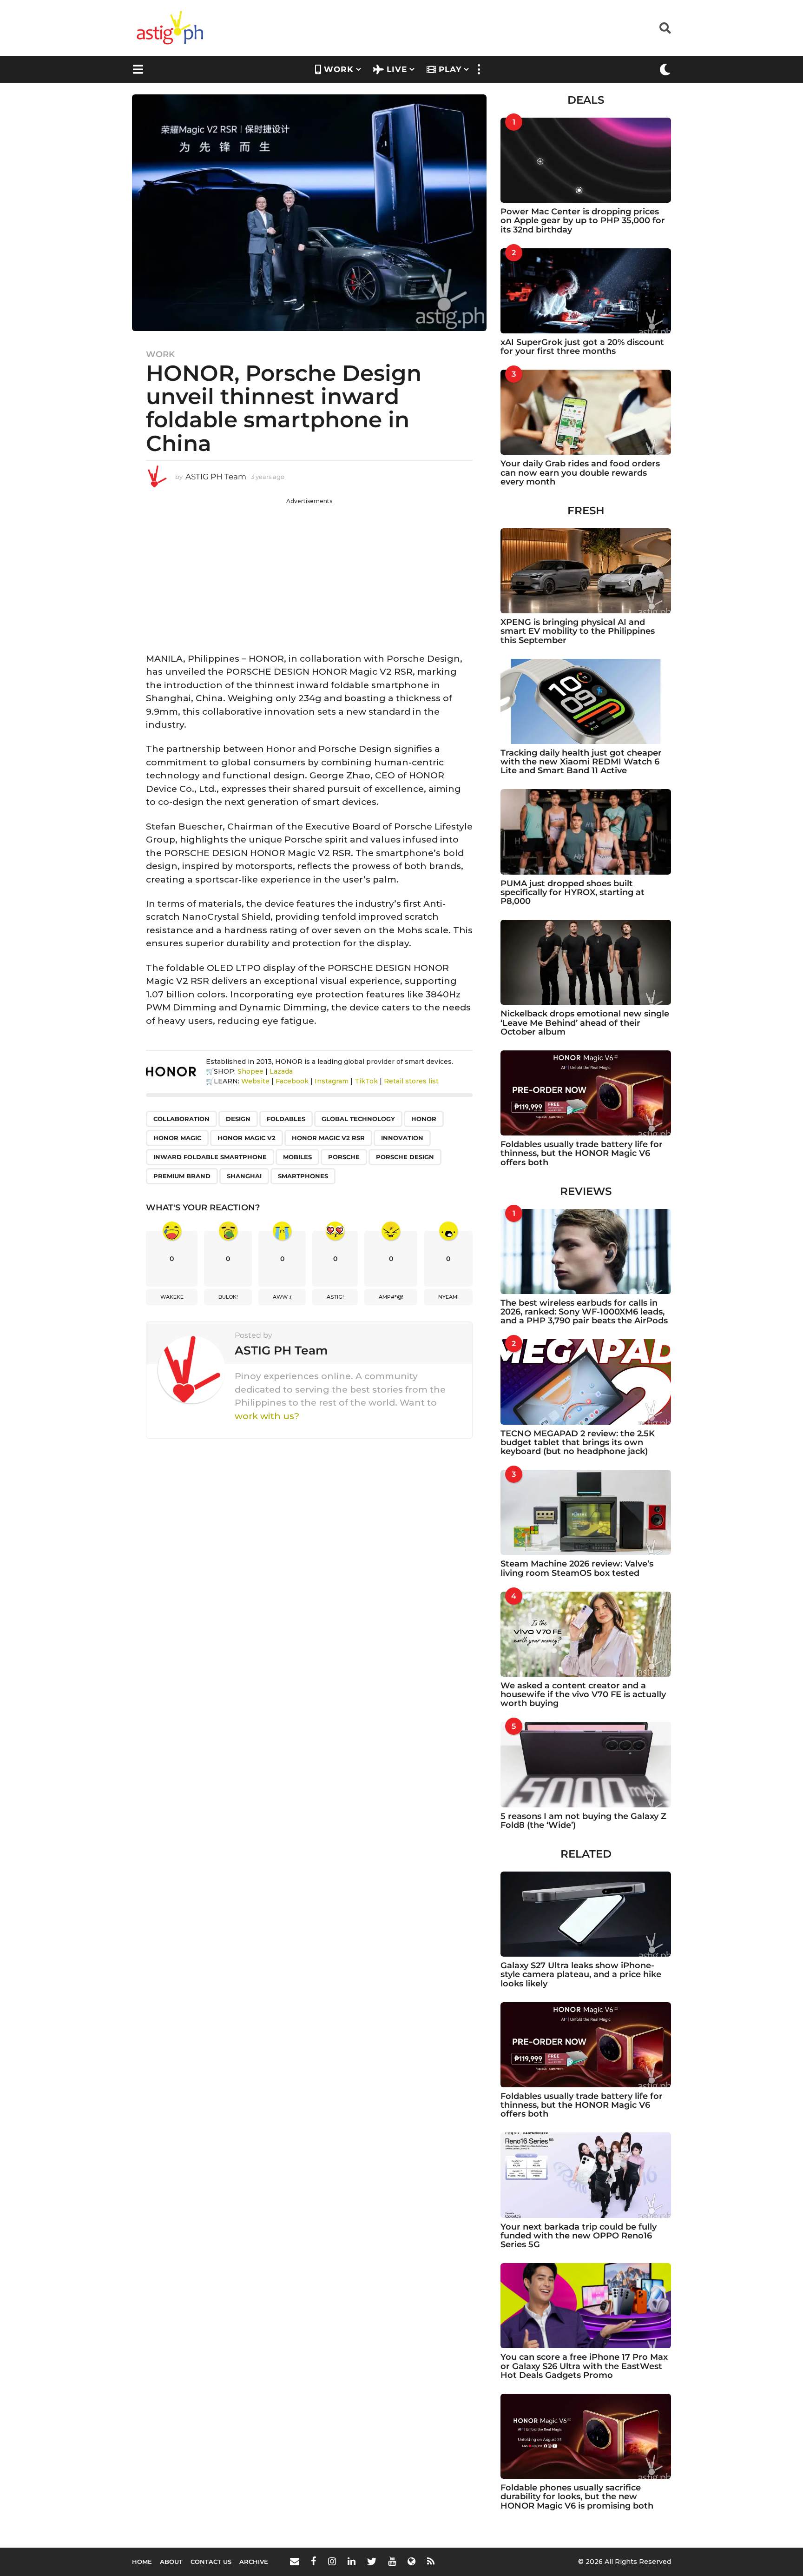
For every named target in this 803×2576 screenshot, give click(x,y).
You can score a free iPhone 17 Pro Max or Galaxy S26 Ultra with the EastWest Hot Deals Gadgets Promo (584, 2366)
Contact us (211, 2562)
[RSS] (431, 2561)
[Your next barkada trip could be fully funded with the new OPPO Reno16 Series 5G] (586, 2175)
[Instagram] (332, 2561)
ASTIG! (335, 1297)
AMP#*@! (391, 1297)
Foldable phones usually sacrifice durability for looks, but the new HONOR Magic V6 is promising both (577, 2497)
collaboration (181, 1119)
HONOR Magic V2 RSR (328, 1138)
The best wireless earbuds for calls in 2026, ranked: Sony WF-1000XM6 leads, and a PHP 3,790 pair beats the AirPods (584, 1312)
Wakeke (172, 1297)
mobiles (297, 1157)
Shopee (250, 1071)
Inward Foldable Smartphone (210, 1157)
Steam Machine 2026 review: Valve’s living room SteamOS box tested (577, 1568)
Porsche (344, 1157)
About (171, 2562)
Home (142, 2562)
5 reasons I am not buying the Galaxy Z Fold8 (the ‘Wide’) (583, 1821)
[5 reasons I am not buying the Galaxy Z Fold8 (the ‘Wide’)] (586, 1764)
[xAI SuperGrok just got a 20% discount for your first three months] (586, 291)
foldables (286, 1119)
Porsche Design (405, 1157)
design (238, 1119)
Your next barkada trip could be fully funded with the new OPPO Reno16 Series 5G (579, 2236)
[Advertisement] (309, 571)
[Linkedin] (352, 2561)
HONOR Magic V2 (247, 1138)
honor (424, 1119)
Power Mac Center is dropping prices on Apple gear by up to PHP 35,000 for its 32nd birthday (583, 221)
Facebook (292, 1081)
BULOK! (228, 1297)
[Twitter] (372, 2561)
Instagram (332, 1081)
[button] (665, 28)
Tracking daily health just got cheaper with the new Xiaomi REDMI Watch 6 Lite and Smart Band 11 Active (581, 762)
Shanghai (244, 1176)
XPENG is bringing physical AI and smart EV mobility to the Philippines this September (578, 631)
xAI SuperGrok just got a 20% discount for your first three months (582, 347)
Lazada (281, 1071)
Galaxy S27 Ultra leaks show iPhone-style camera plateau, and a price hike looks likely (581, 1975)
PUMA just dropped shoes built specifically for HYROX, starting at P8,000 (573, 893)
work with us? (267, 1416)
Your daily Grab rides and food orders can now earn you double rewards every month (580, 473)
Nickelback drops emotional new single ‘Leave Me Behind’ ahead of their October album (585, 1023)
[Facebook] (314, 2561)
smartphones (303, 1176)
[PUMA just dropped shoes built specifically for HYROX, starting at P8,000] (586, 832)
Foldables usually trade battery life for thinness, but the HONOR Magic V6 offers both (582, 1153)
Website (255, 1081)
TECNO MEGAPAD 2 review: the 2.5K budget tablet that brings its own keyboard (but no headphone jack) (578, 1443)
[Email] (295, 2561)
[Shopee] (411, 2561)
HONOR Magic (177, 1138)
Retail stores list (411, 1081)
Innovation (402, 1138)
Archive (254, 2562)
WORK (339, 69)
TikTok (366, 1081)
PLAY (450, 69)
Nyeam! (448, 1297)
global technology (358, 1119)
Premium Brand (182, 1176)
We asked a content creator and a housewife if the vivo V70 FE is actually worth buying (583, 1695)
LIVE (397, 69)
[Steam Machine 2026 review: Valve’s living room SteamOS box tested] (586, 1512)
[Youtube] (392, 2561)
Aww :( (282, 1297)
